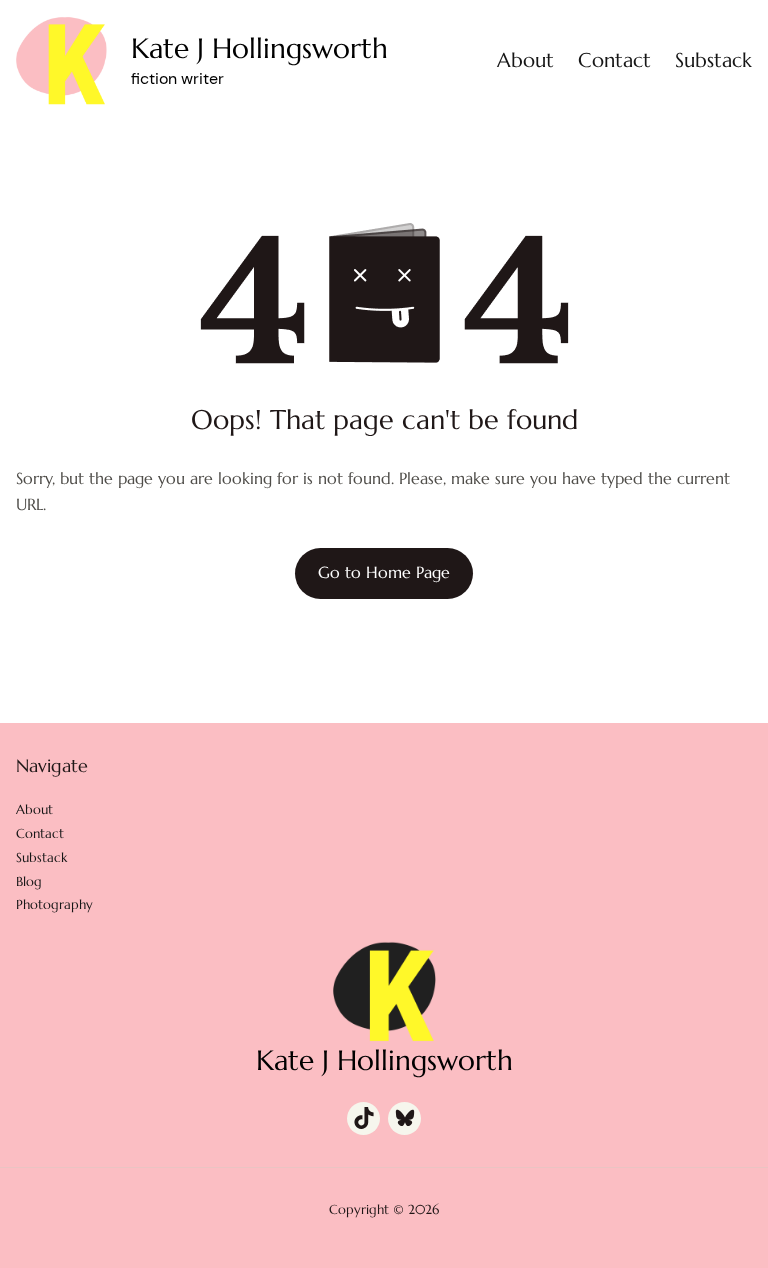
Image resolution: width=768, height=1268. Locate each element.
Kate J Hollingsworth (259, 48)
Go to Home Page (384, 572)
